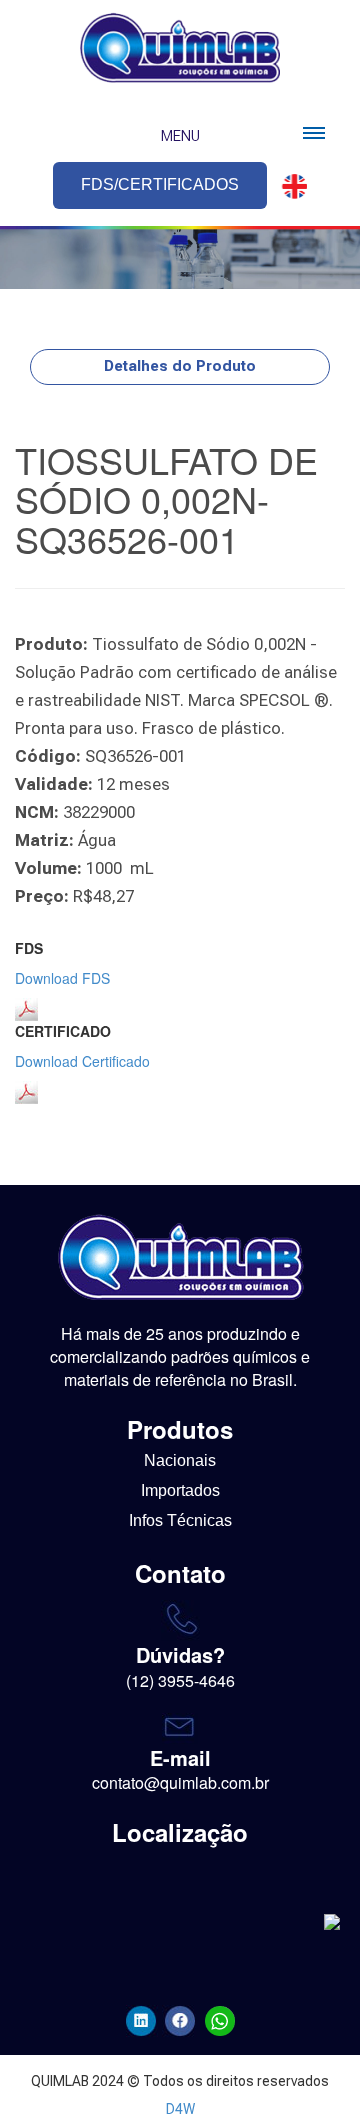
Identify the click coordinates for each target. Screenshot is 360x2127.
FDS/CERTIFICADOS (160, 184)
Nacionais (180, 1460)
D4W (180, 2109)
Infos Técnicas (180, 1520)
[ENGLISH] (289, 186)
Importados (180, 1490)
